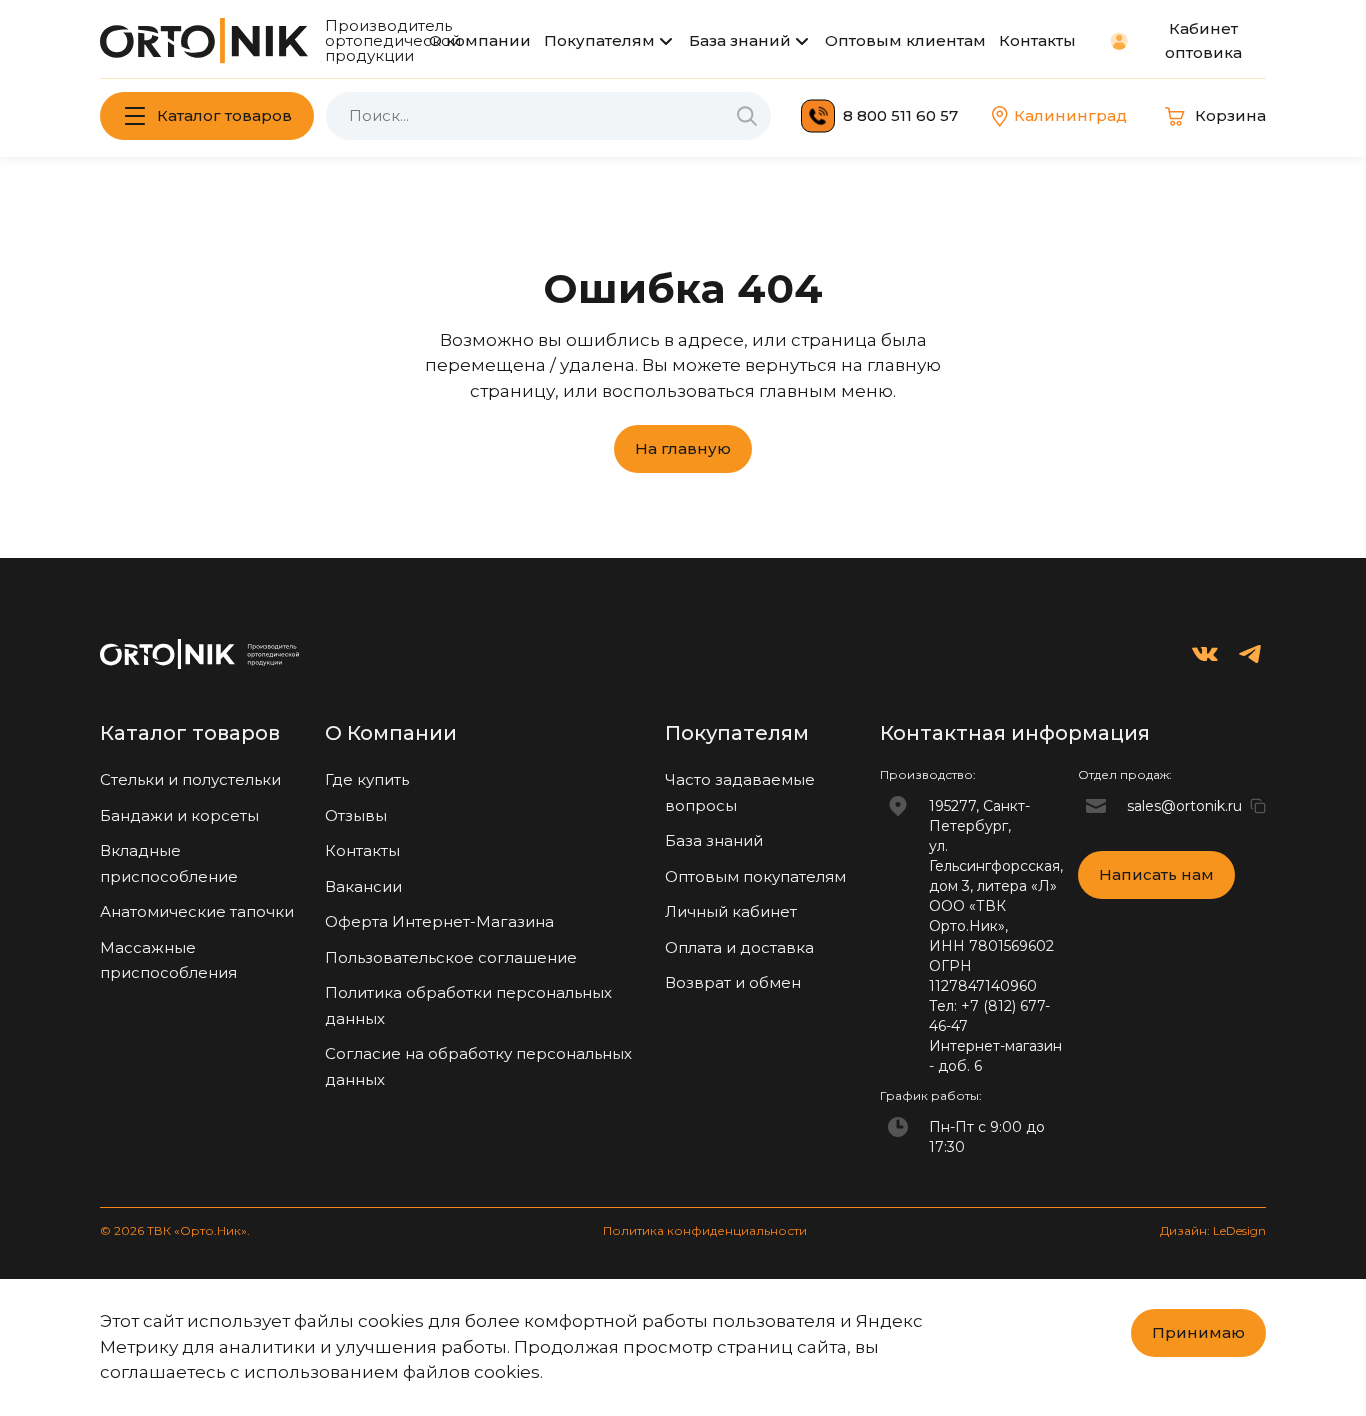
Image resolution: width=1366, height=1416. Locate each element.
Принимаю (1198, 1332)
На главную (683, 448)
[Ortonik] (204, 40)
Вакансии (363, 886)
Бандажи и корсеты (179, 815)
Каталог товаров (224, 115)
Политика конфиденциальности (705, 1230)
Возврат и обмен (733, 982)
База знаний (740, 40)
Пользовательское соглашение (451, 957)
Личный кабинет (731, 911)
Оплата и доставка (739, 947)
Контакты (1037, 40)
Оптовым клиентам (905, 40)
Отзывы (356, 815)
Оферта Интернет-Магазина (439, 921)
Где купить (367, 779)
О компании (480, 40)
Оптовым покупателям (755, 876)
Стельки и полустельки (190, 779)
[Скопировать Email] (1258, 806)
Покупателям (599, 40)
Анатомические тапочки (197, 911)
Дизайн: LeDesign (1213, 1230)
